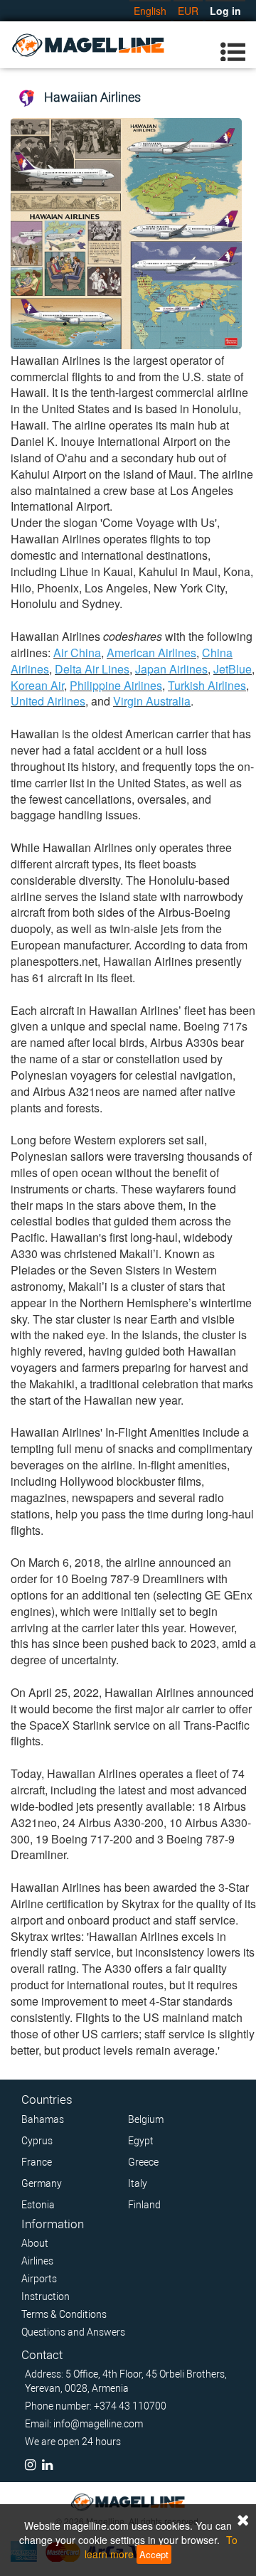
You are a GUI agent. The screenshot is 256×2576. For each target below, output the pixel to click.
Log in (225, 11)
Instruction (46, 2296)
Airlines (37, 2261)
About (35, 2243)
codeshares (133, 636)
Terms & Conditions (64, 2314)
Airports (39, 2279)
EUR (188, 11)
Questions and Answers (73, 2332)
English (150, 11)
